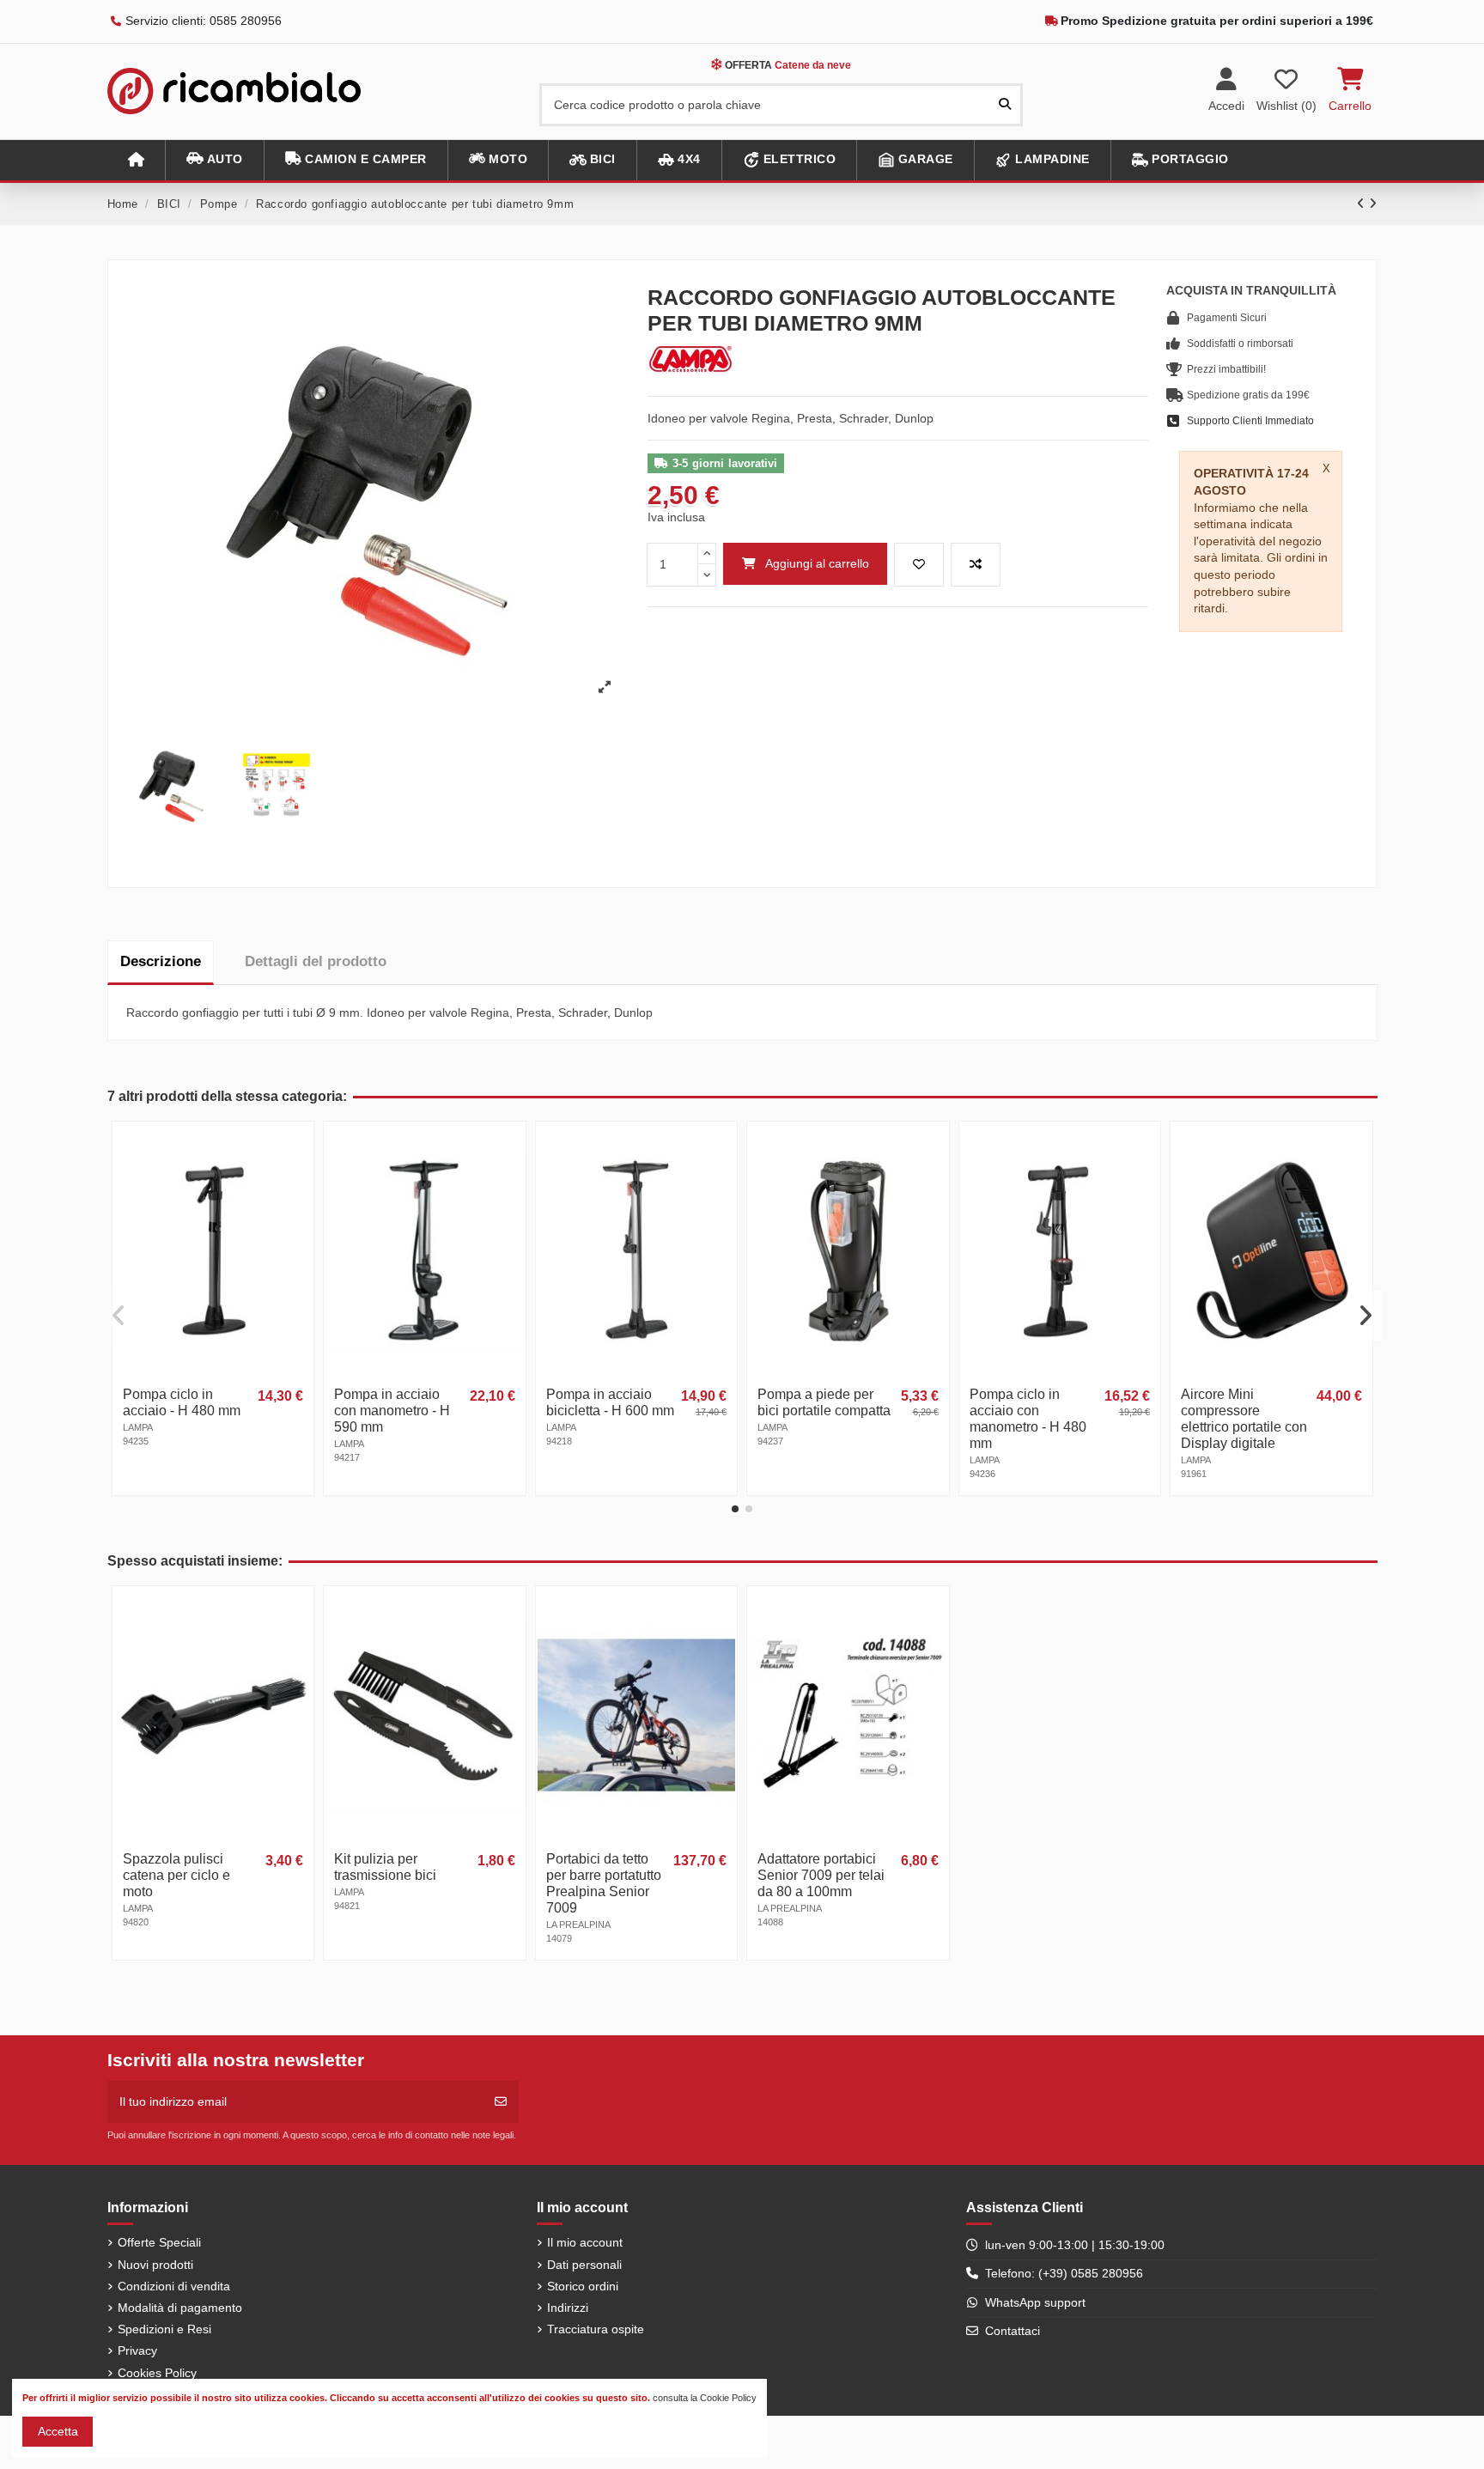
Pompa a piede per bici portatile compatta (824, 1402)
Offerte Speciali (159, 2242)
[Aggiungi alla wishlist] (919, 565)
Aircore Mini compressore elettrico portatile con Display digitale (1244, 1419)
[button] (214, 160)
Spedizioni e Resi (164, 2329)
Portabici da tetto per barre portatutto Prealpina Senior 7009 (604, 1883)
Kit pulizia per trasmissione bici (385, 1867)
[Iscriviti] (501, 2102)
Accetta (58, 2431)
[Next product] (1373, 204)
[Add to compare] (976, 565)
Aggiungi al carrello (817, 563)
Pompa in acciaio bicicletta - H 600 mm (610, 1402)
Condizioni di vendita (174, 2286)
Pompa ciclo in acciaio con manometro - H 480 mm (1028, 1419)
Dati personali (584, 2265)
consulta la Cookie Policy (705, 2398)
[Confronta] (299, 1178)
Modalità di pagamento (180, 2308)
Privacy (137, 2350)
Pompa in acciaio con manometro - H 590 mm (392, 1411)
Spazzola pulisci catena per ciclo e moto (176, 1875)
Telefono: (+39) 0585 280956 (1064, 2273)
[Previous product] (1363, 204)
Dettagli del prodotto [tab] (316, 961)
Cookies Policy (157, 2373)
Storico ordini (583, 2286)
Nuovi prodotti (155, 2265)
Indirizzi (568, 2308)
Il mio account (585, 2242)
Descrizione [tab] (161, 961)
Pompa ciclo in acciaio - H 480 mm (182, 1402)
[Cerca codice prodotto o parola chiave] (1005, 104)
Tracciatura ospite (596, 2329)
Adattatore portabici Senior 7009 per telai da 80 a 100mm (821, 1875)
